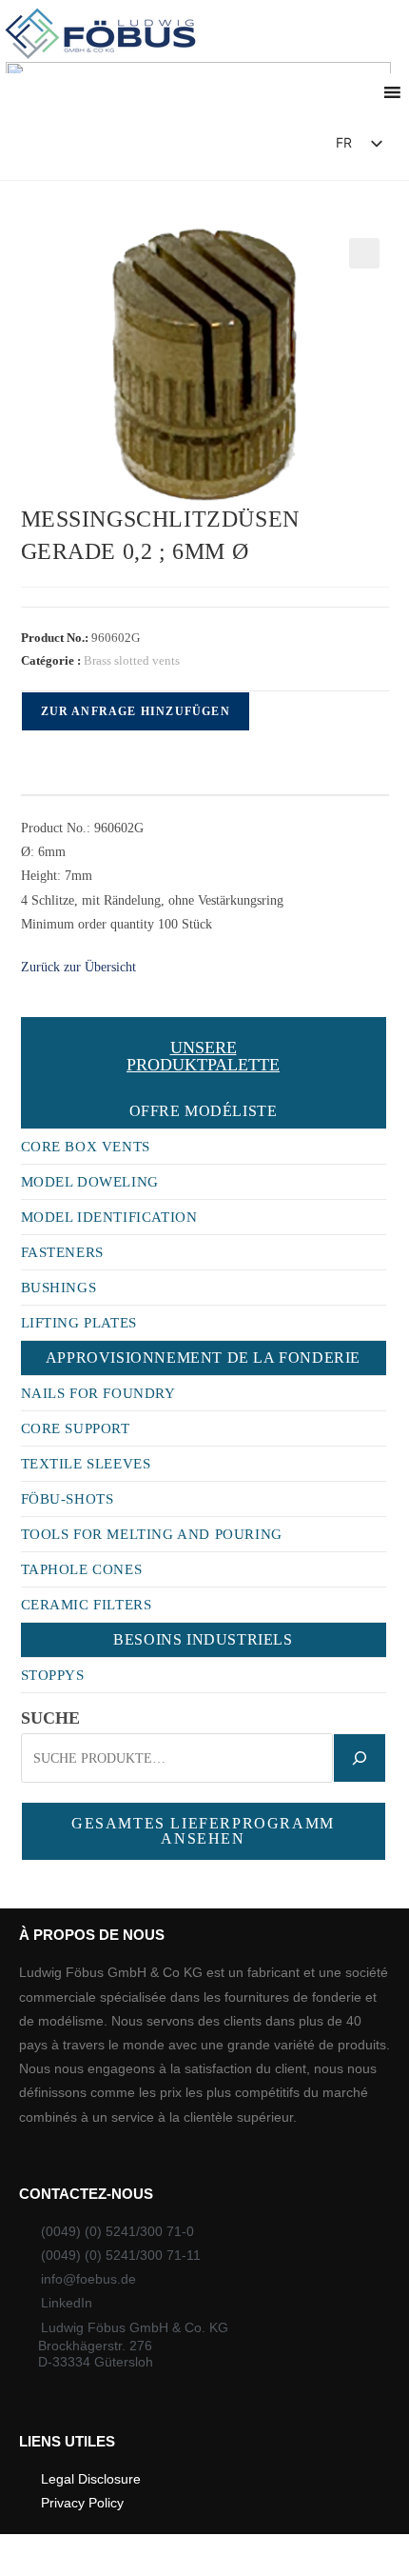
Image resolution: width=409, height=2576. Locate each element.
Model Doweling (90, 1182)
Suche (50, 1718)
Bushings (59, 1288)
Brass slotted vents (132, 660)
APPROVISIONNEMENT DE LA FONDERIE (203, 1358)
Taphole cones (82, 1569)
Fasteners (62, 1252)
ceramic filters (87, 1605)
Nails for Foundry (98, 1393)
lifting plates (79, 1323)
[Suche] (360, 1758)
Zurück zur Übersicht (78, 967)
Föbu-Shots (68, 1499)
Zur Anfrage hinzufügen (136, 711)
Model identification (109, 1217)
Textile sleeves (86, 1464)
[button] (267, 148)
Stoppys (53, 1675)
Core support (76, 1428)
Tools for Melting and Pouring (152, 1534)
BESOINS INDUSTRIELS (203, 1639)
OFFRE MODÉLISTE (204, 1111)
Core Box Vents (86, 1147)
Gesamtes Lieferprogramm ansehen (203, 1831)
